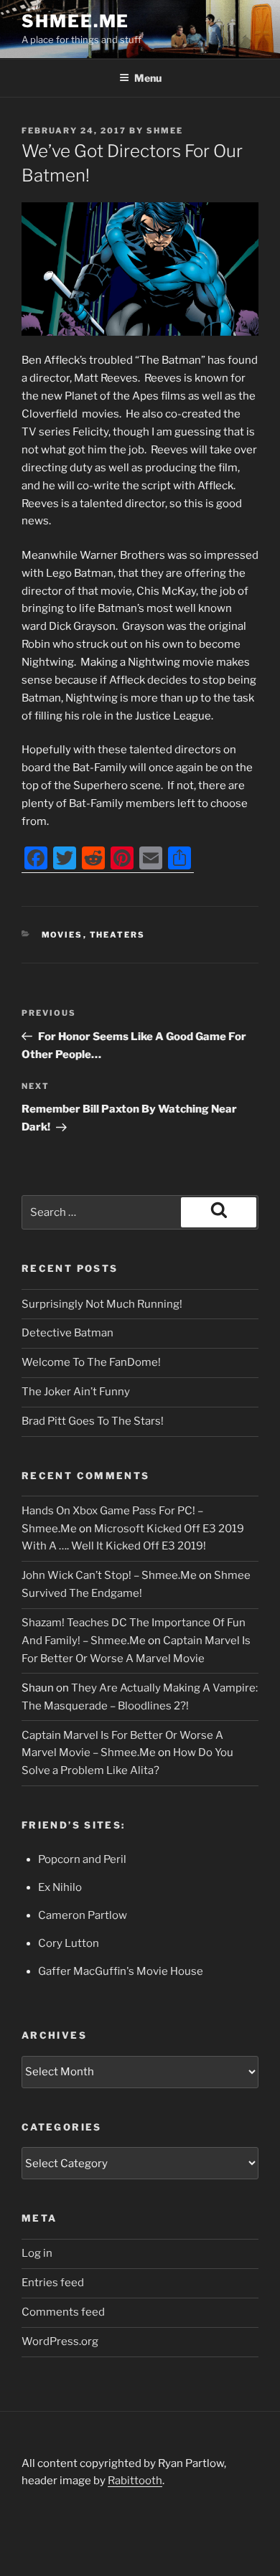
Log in (37, 2253)
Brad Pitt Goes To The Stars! (93, 1421)
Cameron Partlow (83, 1915)
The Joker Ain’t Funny (76, 1392)
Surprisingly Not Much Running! (102, 1304)
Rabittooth (135, 2481)
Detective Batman (67, 1333)
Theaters (118, 935)
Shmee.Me (75, 21)
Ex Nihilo (60, 1887)
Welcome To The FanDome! (91, 1362)
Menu (148, 78)
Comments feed (63, 2312)
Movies (62, 935)
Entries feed (53, 2283)
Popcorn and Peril (82, 1859)
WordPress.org (60, 2341)
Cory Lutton (69, 1943)
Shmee (165, 131)
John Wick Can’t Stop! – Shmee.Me (109, 1575)
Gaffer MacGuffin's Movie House (121, 1971)
